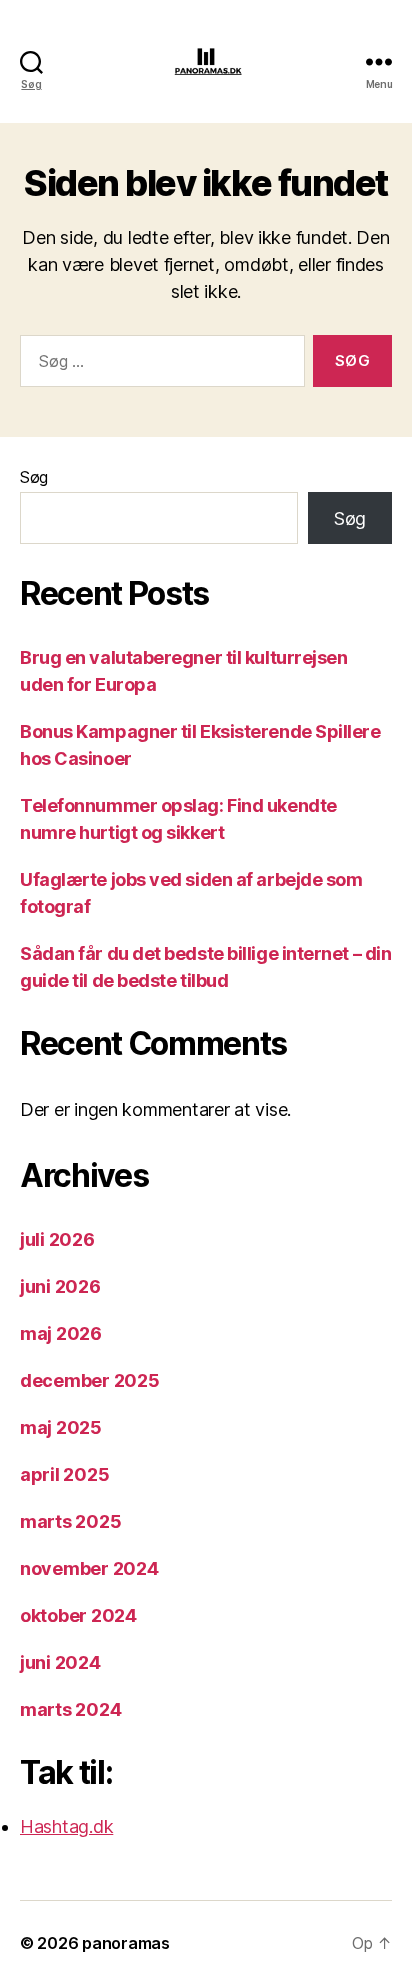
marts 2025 (70, 1521)
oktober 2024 (78, 1615)
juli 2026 (57, 1239)
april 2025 (64, 1474)
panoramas (126, 1943)
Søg (34, 477)
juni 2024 (60, 1662)
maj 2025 (61, 1427)
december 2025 (90, 1380)
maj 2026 (61, 1333)
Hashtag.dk (66, 1826)
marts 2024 (70, 1709)
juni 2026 (60, 1286)
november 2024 (89, 1568)
